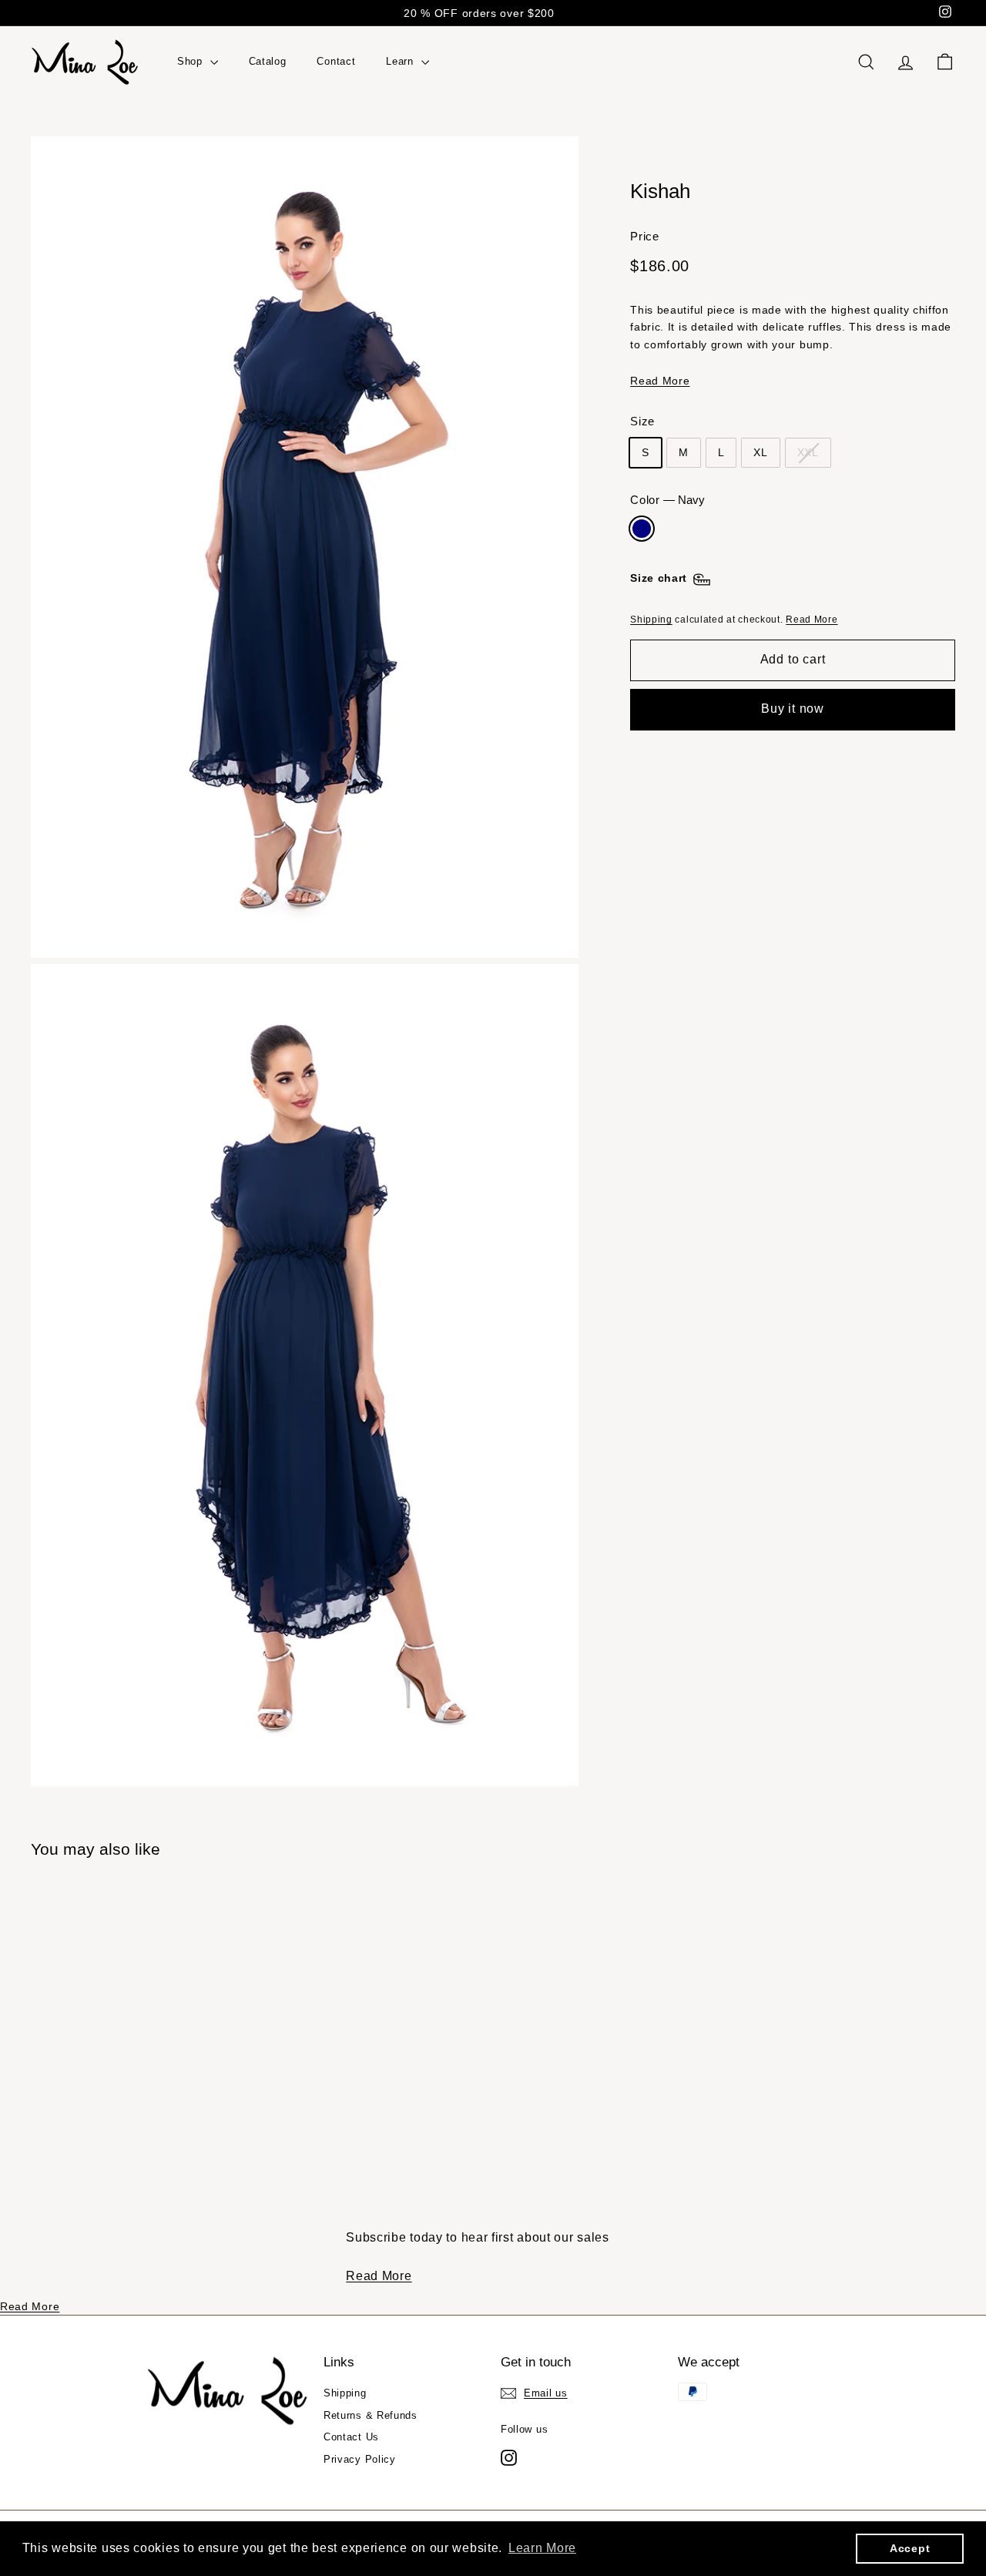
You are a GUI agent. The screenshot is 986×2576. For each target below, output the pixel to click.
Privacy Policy (360, 2459)
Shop (192, 61)
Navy (642, 529)
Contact (336, 61)
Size (642, 422)
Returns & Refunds (371, 2415)
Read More (660, 381)
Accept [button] (910, 2548)
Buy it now (793, 709)
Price (645, 236)
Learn (401, 61)
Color (667, 500)
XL (760, 453)
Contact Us (351, 2437)
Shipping (651, 620)
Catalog (268, 61)
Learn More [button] (542, 2548)
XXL (808, 453)
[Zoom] (305, 547)
